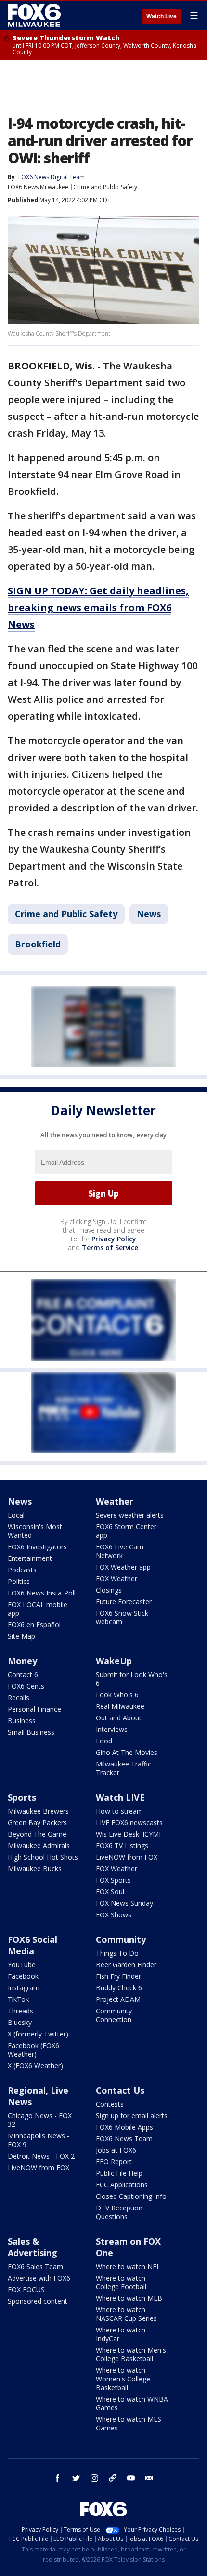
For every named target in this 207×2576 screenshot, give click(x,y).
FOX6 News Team (124, 2139)
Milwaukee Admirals (39, 1846)
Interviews (112, 1729)
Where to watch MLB (129, 2298)
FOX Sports (113, 1880)
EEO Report (114, 2162)
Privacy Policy (114, 1239)
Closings (109, 1590)
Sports (22, 1797)
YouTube (22, 1965)
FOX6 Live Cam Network (120, 1551)
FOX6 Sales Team (35, 2266)
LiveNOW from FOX (127, 1857)
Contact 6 (23, 1674)
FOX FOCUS (26, 2289)
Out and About (119, 1718)
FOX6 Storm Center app (126, 1531)
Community (121, 1939)
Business (22, 1721)
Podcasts (22, 1570)
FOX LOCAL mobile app (38, 1609)
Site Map (21, 1636)
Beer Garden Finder (126, 1965)
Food (104, 1741)
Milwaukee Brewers (38, 1811)
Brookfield (38, 944)
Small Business (31, 1732)
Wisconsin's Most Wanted (35, 1531)
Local (16, 1515)
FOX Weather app (123, 1567)
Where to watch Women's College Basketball (123, 2379)
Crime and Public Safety (105, 187)
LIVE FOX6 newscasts (129, 1822)
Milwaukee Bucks (35, 1869)
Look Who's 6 (117, 1695)
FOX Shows (114, 1915)
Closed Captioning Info (131, 2196)
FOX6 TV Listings (122, 1846)
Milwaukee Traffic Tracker (123, 1768)
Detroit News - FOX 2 (41, 2156)
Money (22, 1661)
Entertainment (30, 1558)
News (149, 914)
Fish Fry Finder (118, 1976)
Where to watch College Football (121, 2282)
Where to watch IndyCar (121, 2334)
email (149, 2478)
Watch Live (162, 16)
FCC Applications (122, 2185)
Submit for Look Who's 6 (132, 1679)
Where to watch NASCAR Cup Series (126, 2314)
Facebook (23, 1976)
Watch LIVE (120, 1797)
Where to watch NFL (128, 2266)
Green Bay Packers (37, 1822)
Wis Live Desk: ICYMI (128, 1834)
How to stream (119, 1811)
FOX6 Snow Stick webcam (122, 1617)
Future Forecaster (124, 1601)
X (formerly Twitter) (38, 2034)
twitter (76, 2478)
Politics (19, 1581)
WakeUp (114, 1661)
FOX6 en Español (34, 1625)
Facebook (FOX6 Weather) (33, 2050)
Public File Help (119, 2173)
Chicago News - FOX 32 (40, 2120)
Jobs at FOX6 (116, 2150)
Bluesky (20, 2022)
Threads (20, 2011)
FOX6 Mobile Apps (124, 2127)
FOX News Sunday (124, 1903)
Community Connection (114, 2015)
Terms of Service (110, 1247)
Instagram (24, 1988)
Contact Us (120, 2090)
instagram (94, 2478)
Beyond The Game (37, 1834)
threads (113, 2478)
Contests (110, 2104)
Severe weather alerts (130, 1515)
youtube (131, 2478)
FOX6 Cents (26, 1686)
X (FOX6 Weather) (35, 2066)
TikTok (18, 1999)
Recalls (19, 1698)
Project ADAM (118, 1999)
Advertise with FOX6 (39, 2278)
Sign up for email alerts (132, 2116)
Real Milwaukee (120, 1706)
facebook (58, 2478)
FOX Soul (110, 1892)
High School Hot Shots (43, 1857)
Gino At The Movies (127, 1752)
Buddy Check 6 (119, 1988)
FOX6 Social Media (32, 1945)
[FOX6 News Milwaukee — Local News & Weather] (36, 15)
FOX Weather (116, 1578)
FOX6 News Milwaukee (38, 187)
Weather (115, 1501)
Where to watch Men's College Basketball (131, 2354)
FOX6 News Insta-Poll (42, 1593)
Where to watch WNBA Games (132, 2403)
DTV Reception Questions (119, 2212)
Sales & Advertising (32, 2247)
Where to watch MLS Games (129, 2423)
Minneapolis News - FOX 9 (39, 2140)
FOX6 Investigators (37, 1547)
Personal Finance (34, 1709)
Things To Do (117, 1953)
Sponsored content (38, 2301)
